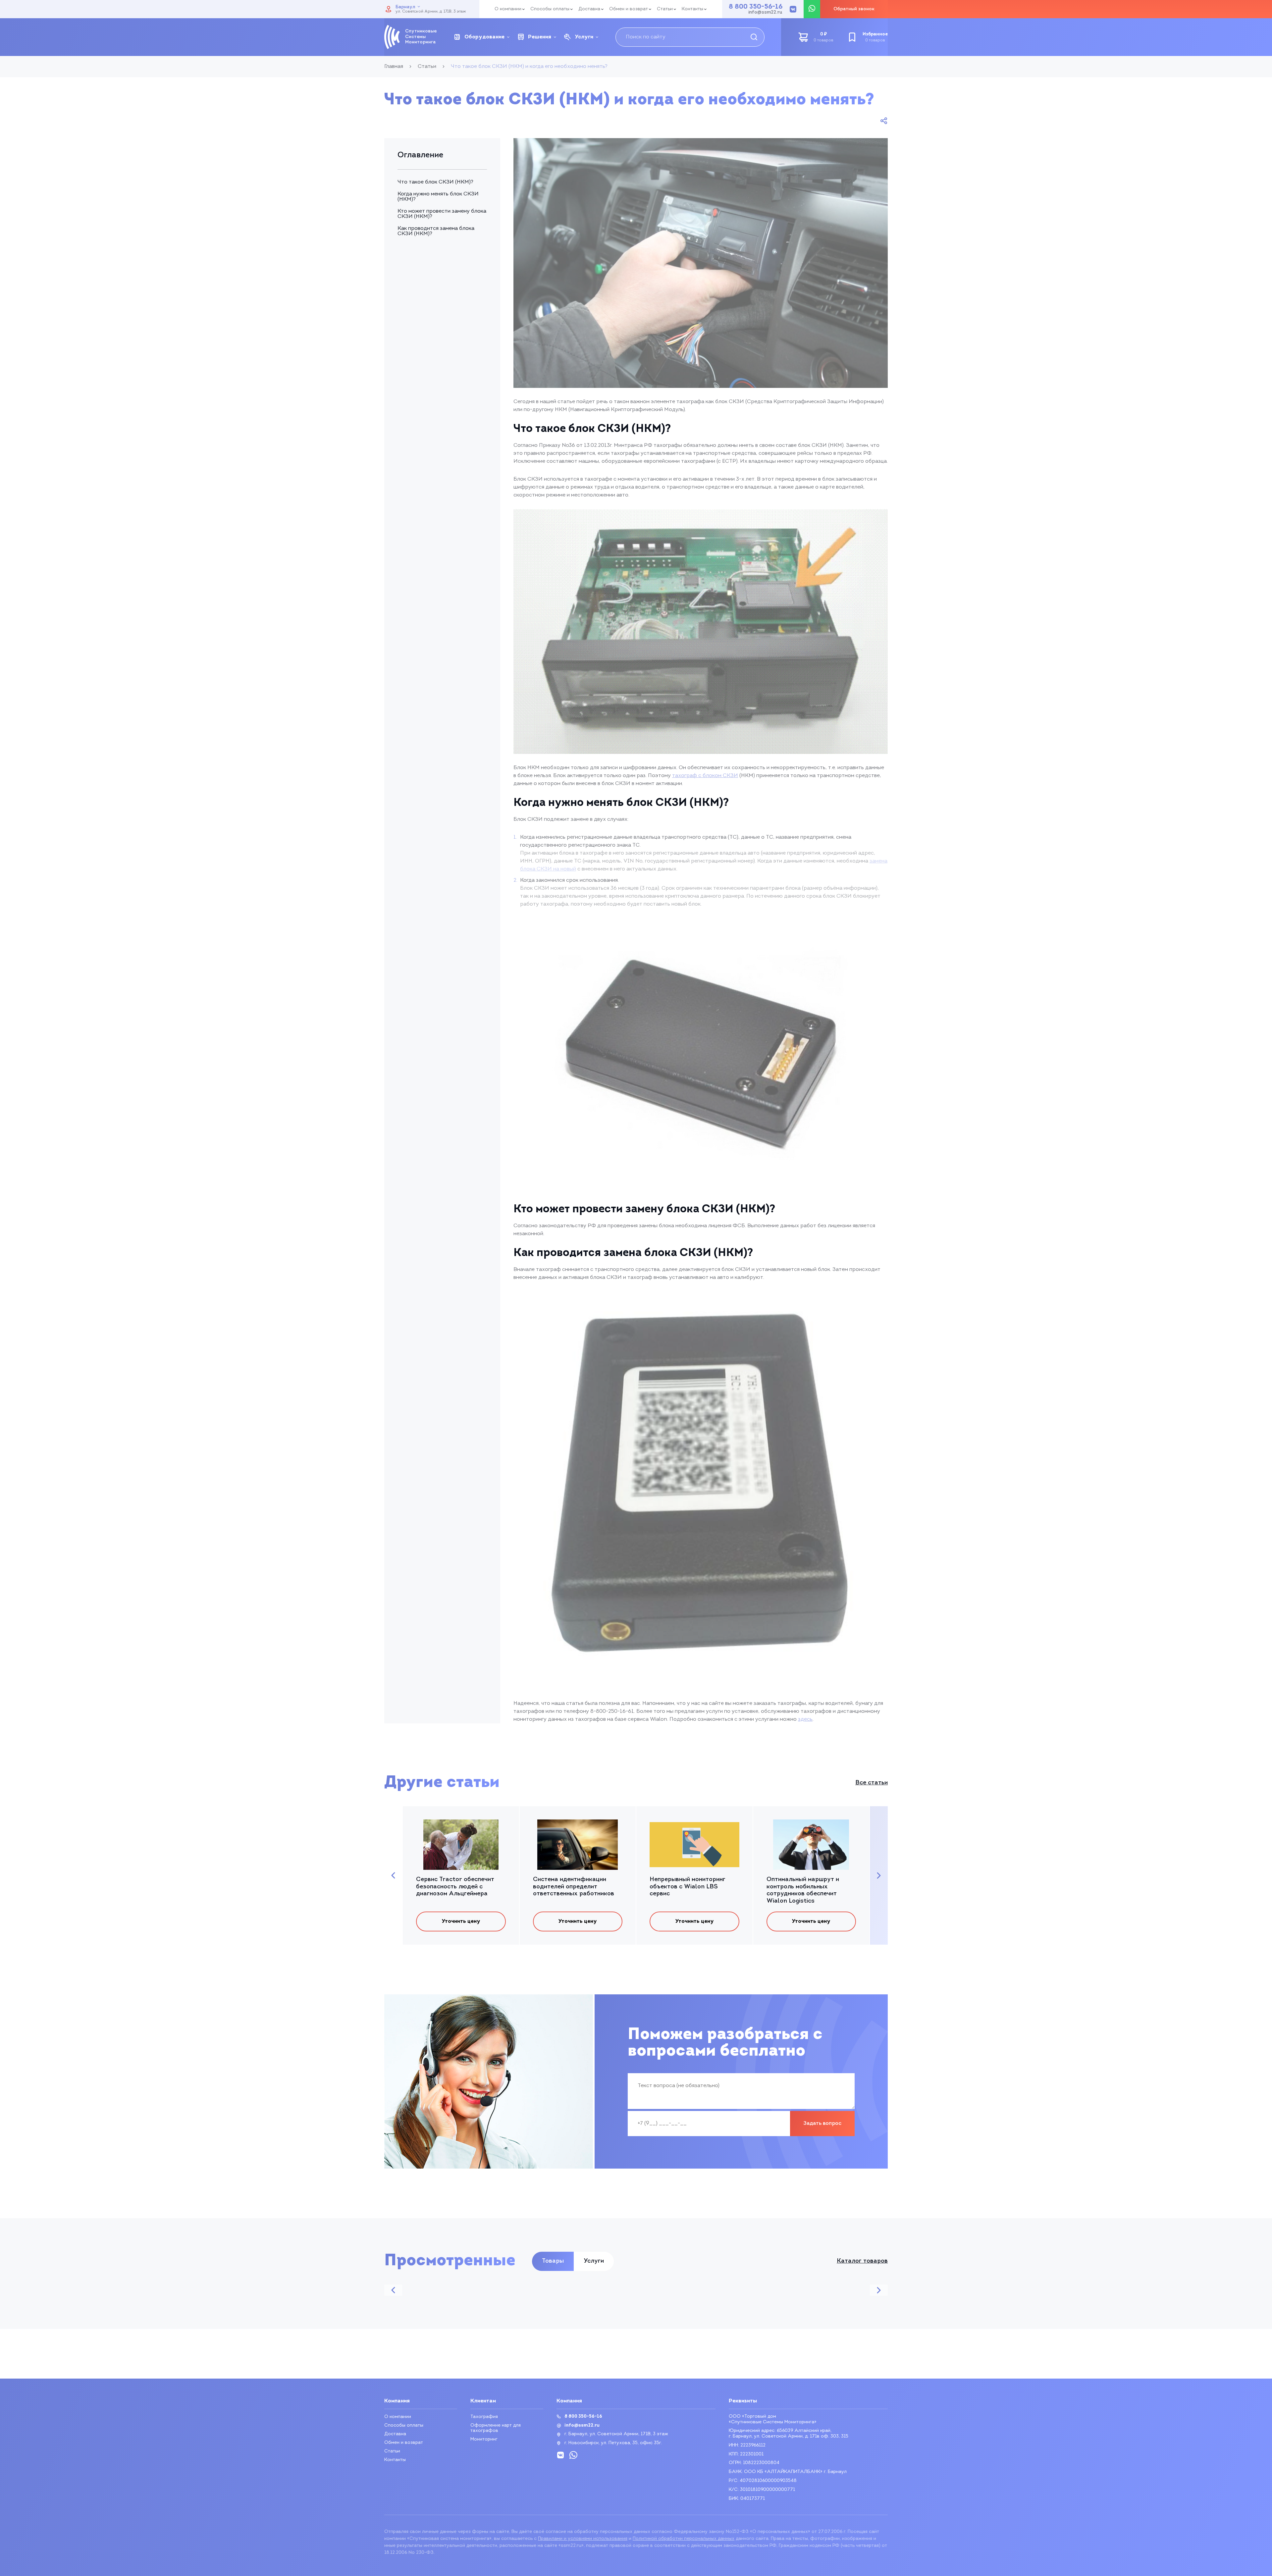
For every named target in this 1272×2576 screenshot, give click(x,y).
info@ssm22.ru (765, 13)
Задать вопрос (822, 2124)
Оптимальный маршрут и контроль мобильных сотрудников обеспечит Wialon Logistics (803, 1891)
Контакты (692, 9)
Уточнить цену (461, 1921)
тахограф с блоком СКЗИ (705, 776)
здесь (805, 1719)
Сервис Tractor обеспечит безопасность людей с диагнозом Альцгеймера (455, 1887)
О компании (508, 9)
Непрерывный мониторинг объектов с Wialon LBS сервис (688, 1887)
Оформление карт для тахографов (496, 2428)
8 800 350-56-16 (756, 7)
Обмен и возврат (629, 9)
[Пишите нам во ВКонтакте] (793, 9)
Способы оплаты (550, 9)
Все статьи (872, 1783)
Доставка (589, 9)
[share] (884, 121)
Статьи (665, 9)
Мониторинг (484, 2439)
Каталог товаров (862, 2261)
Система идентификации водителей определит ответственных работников (574, 1887)
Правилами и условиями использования (583, 2539)
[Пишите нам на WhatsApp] (812, 9)
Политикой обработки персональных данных (684, 2539)
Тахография (484, 2417)
